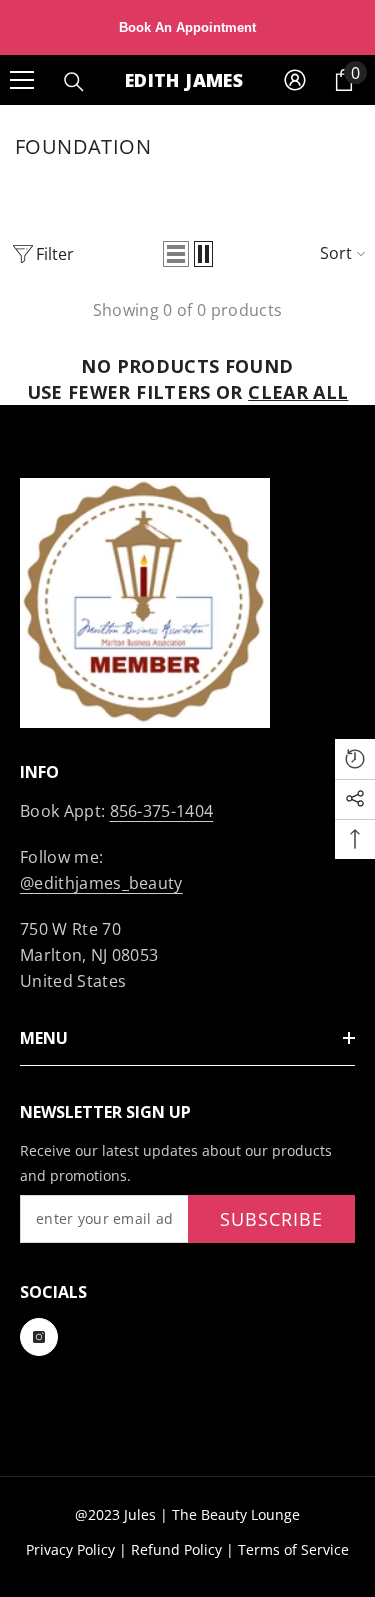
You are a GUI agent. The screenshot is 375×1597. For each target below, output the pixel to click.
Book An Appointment (187, 27)
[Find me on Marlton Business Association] (187, 603)
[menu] (22, 80)
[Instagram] (39, 1337)
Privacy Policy (70, 1549)
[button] (176, 254)
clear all (298, 392)
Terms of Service (293, 1549)
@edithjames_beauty (101, 883)
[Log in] (295, 80)
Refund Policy (176, 1549)
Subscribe (271, 1219)
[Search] (74, 82)
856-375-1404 (162, 811)
